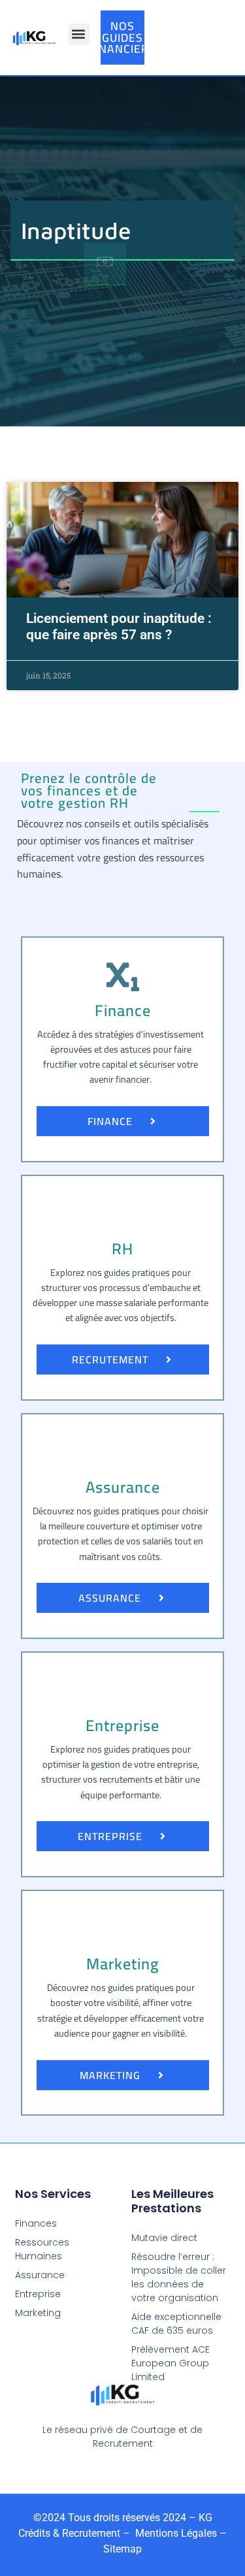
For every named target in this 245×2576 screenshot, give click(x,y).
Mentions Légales (175, 2533)
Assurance (40, 2275)
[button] (79, 34)
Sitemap (122, 2549)
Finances (36, 2223)
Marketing (38, 2313)
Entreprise (38, 2294)
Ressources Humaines (42, 2249)
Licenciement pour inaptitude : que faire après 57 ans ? (119, 627)
